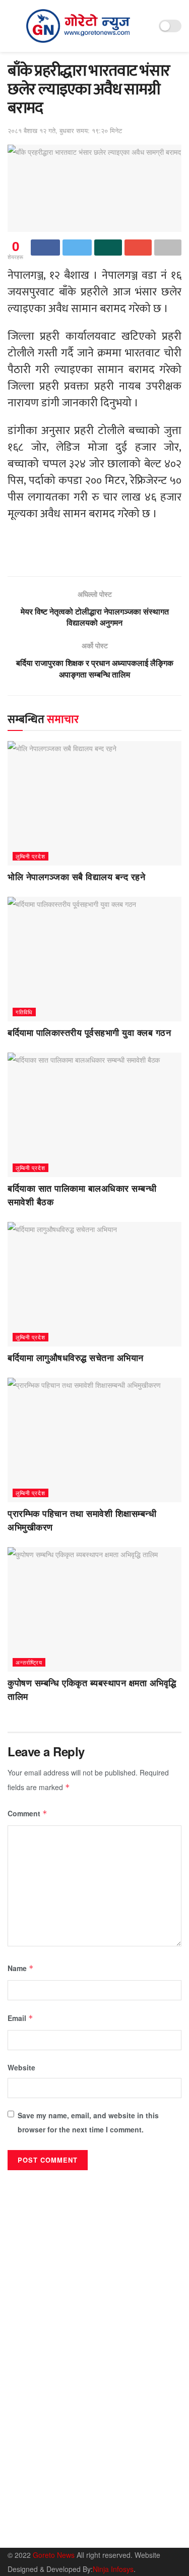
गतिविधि (24, 1012)
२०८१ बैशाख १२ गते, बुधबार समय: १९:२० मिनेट (65, 130)
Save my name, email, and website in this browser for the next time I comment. (88, 2122)
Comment (27, 1813)
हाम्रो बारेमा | (23, 2534)
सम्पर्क (56, 2534)
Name (21, 1968)
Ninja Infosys (113, 2569)
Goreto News (55, 2555)
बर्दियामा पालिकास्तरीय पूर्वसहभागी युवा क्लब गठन (89, 1033)
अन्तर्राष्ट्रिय (29, 1662)
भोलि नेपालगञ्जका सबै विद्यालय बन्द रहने (76, 877)
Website (21, 2067)
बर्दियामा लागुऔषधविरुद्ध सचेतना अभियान (76, 1358)
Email (20, 2018)
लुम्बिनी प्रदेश (30, 856)
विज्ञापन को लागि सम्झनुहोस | (107, 2534)
